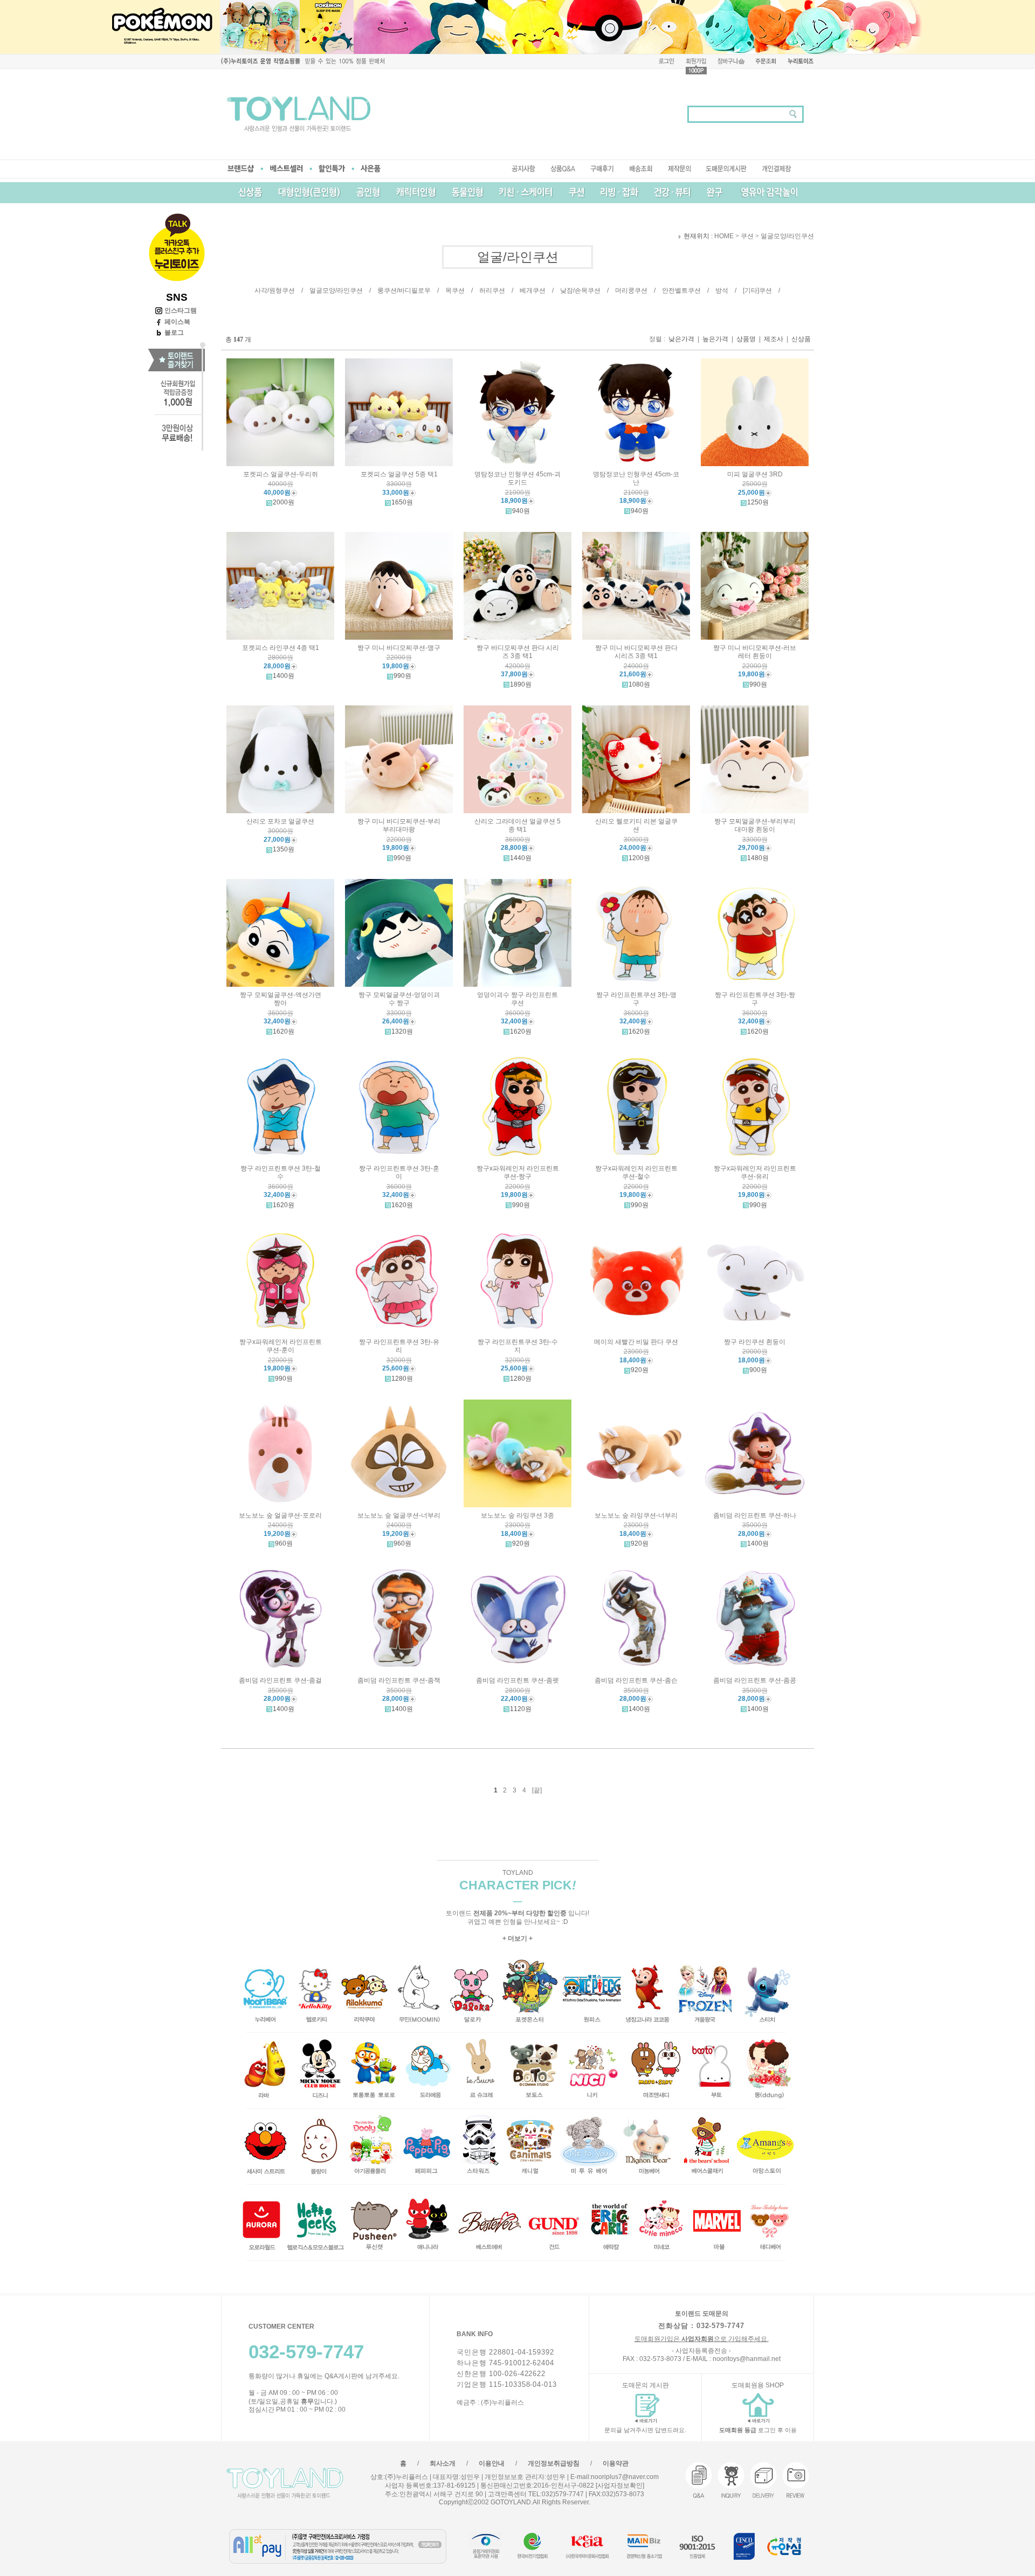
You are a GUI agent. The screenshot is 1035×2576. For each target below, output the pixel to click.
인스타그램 (181, 310)
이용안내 (492, 2463)
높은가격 (715, 339)
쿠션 (747, 237)
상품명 (746, 339)
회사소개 (443, 2463)
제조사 (774, 339)
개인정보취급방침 (554, 2463)
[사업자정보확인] (619, 2485)
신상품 (801, 339)
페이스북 (177, 321)
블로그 (174, 333)
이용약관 (616, 2463)
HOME (724, 237)
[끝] (537, 1790)
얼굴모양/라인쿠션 (787, 237)
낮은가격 (681, 339)
